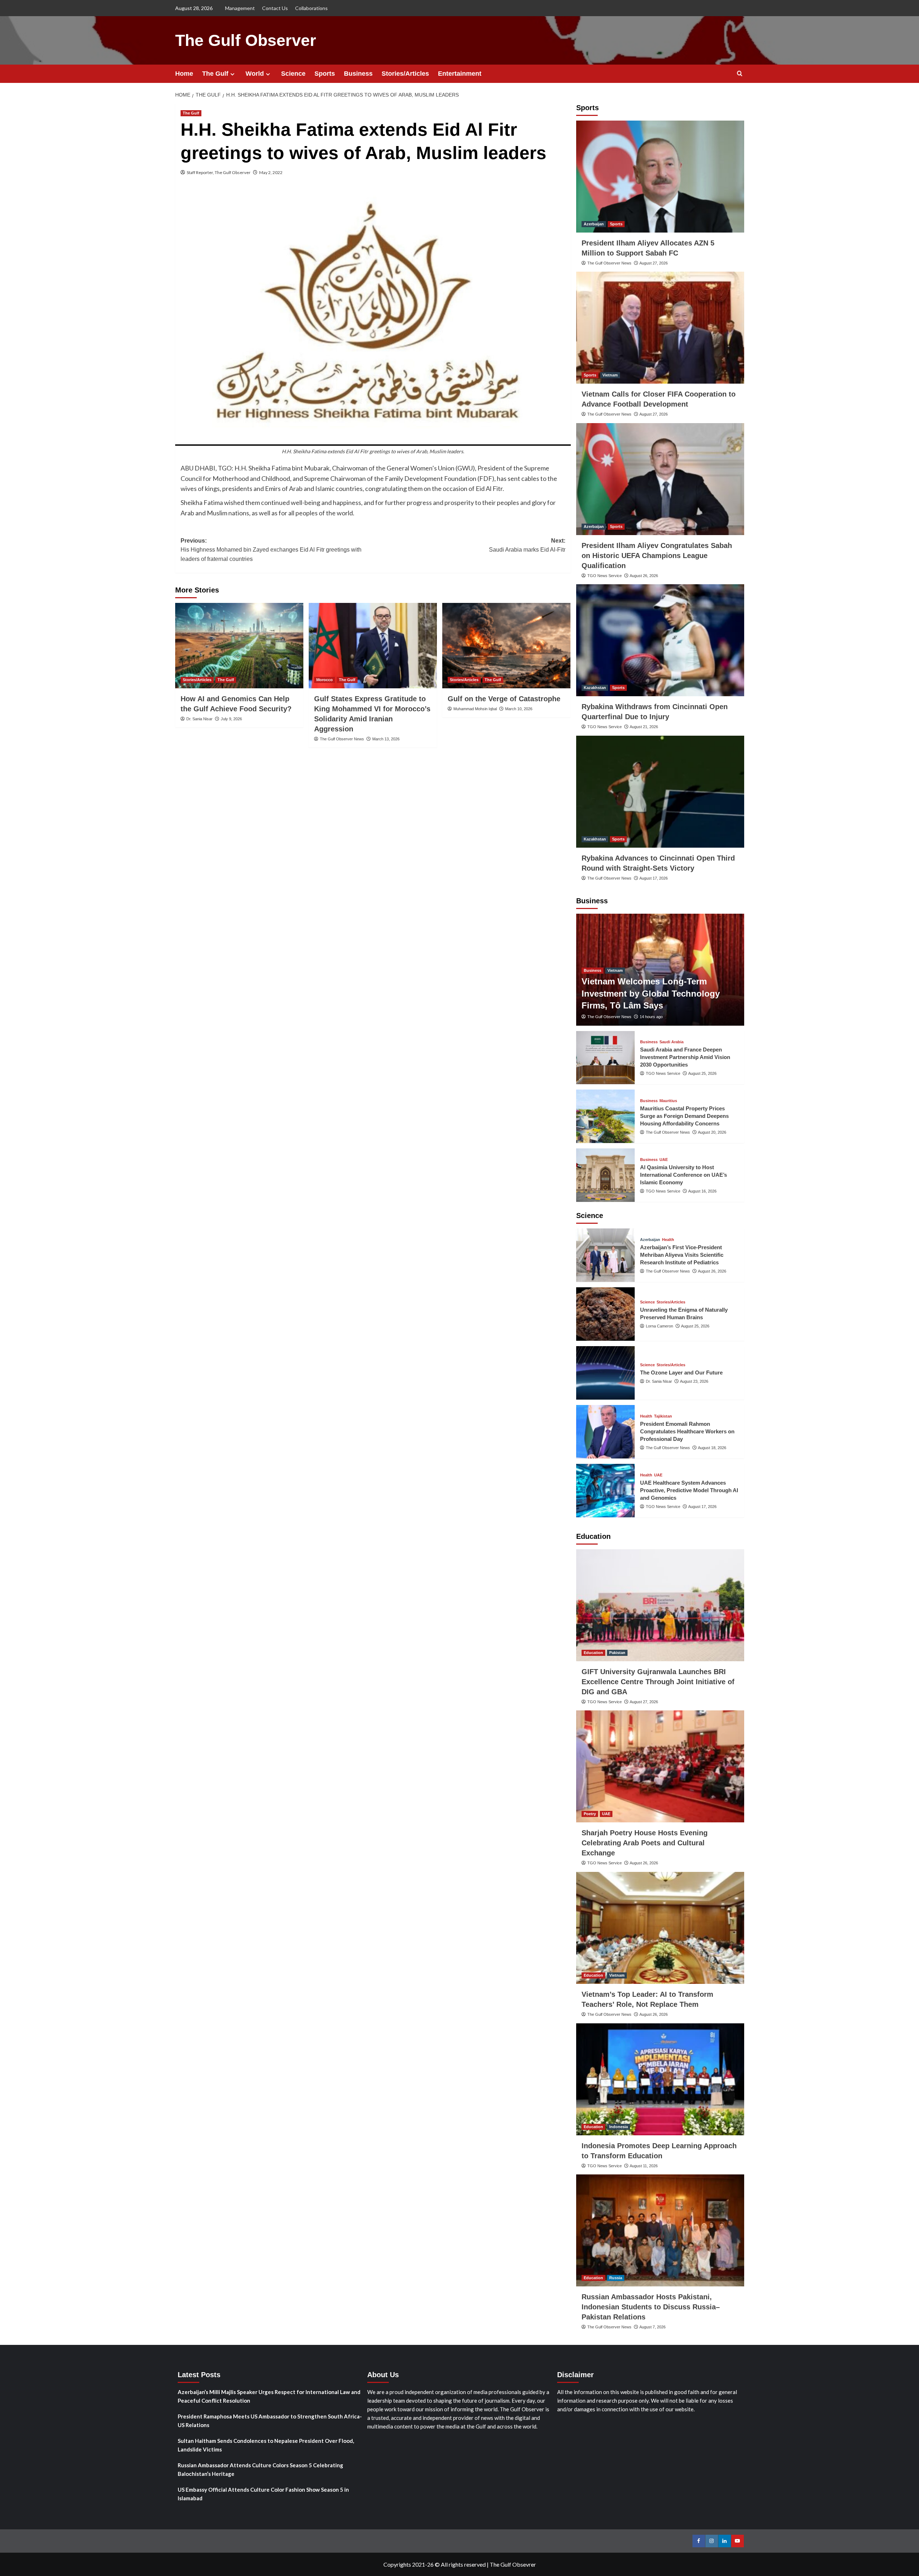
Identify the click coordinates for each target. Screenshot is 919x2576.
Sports (325, 74)
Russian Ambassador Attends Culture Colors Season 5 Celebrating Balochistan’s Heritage (260, 2469)
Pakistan (617, 1653)
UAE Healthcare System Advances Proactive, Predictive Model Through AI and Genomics (689, 1490)
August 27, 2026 (654, 263)
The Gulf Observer (246, 40)
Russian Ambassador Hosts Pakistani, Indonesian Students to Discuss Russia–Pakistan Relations (651, 2307)
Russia (616, 2278)
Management (240, 8)
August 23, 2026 (694, 1381)
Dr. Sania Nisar (199, 719)
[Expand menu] (232, 74)
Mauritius (668, 1101)
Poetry (590, 1814)
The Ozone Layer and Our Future (681, 1373)
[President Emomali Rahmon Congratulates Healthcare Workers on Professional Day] (606, 1432)
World (255, 74)
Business (358, 74)
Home (184, 74)
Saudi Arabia (671, 1042)
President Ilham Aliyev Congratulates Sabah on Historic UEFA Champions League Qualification (657, 556)
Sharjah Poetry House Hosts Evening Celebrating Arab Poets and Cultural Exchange (645, 1843)
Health (668, 1240)
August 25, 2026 (702, 1073)
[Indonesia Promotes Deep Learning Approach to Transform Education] (660, 2079)
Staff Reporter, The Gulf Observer (219, 172)
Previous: (271, 550)
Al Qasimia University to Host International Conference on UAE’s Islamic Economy (684, 1175)
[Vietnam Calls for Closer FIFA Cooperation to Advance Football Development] (660, 328)
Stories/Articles (405, 74)
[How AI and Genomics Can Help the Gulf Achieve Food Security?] (239, 646)
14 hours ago (651, 1017)
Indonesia (619, 2127)
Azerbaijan (594, 224)
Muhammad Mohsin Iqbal (475, 709)
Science (293, 74)
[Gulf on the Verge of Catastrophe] (506, 646)
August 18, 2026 (712, 1448)
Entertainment (460, 74)
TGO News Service (605, 576)
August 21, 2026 (644, 727)
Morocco (325, 680)
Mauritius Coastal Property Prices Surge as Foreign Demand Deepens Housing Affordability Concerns (684, 1116)
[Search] (740, 74)
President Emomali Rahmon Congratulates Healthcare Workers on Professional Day (687, 1431)
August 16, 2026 (702, 1191)
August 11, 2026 (644, 2166)
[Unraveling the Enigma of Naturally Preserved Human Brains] (606, 1314)
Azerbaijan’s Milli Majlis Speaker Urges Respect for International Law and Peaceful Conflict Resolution (269, 2396)
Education (593, 1653)
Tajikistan (663, 1416)
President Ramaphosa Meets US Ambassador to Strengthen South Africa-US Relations (270, 2421)
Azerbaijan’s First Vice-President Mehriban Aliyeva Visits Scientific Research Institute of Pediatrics (682, 1255)
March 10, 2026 (519, 709)
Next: (527, 545)
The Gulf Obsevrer (513, 2564)
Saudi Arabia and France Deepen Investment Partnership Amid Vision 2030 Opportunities (685, 1057)
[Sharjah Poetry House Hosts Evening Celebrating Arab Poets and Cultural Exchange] (660, 1766)
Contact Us (275, 8)
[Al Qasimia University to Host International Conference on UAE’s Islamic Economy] (606, 1175)
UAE (664, 1160)
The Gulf (215, 74)
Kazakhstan (595, 688)
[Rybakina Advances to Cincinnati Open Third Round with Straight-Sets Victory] (660, 792)
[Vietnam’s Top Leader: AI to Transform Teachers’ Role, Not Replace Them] (660, 1928)
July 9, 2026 (231, 719)
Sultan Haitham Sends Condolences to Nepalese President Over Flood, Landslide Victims (266, 2445)
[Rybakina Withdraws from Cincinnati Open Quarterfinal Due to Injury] (660, 640)
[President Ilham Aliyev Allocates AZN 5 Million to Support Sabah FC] (660, 177)
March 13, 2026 (386, 739)
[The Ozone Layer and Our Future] (606, 1373)
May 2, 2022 (271, 172)
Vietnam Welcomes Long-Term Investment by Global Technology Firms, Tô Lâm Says (651, 993)
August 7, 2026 (652, 2327)
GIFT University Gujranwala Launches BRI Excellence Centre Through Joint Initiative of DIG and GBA (658, 1682)
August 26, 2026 (644, 576)
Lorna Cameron (659, 1326)
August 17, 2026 (654, 878)
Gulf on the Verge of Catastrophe (504, 699)
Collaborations (311, 8)
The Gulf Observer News (342, 739)
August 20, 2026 (712, 1132)
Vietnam (610, 375)
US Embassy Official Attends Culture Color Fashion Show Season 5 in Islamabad (263, 2494)
